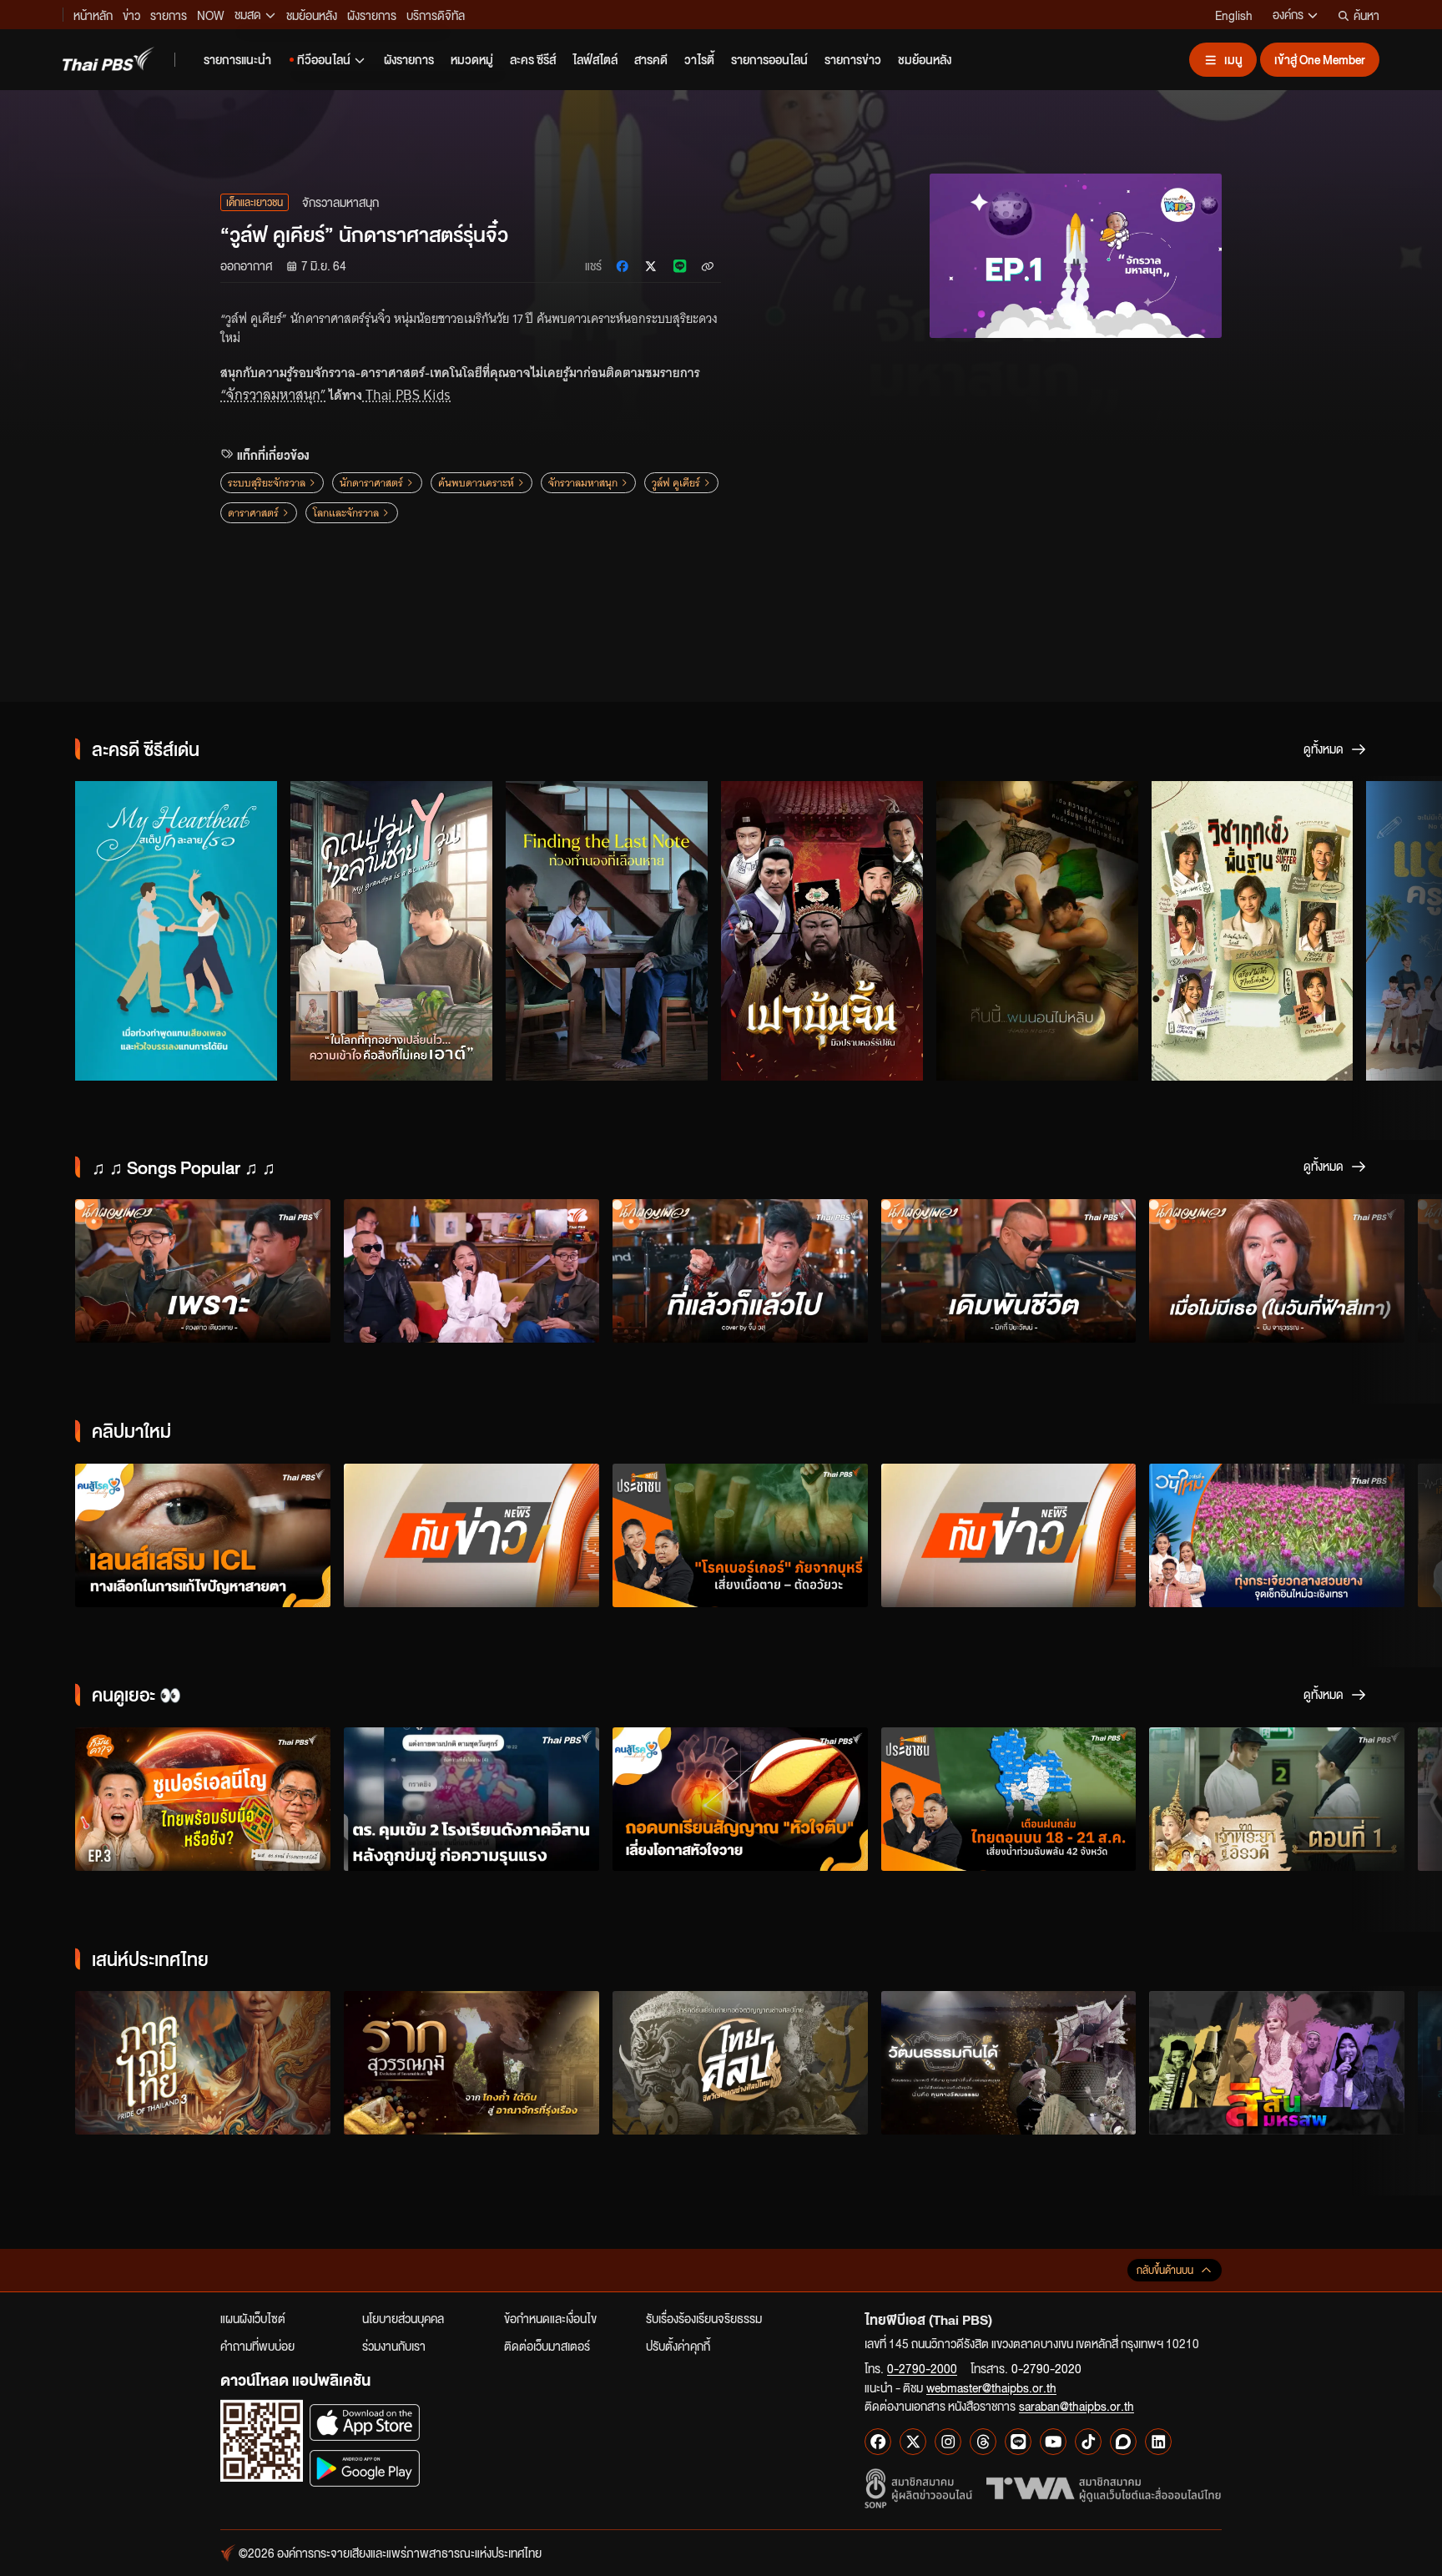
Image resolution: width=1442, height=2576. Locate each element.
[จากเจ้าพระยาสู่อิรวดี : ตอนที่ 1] (1277, 1799)
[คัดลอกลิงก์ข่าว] (708, 266)
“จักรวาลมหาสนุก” (273, 395)
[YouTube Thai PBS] (1053, 2442)
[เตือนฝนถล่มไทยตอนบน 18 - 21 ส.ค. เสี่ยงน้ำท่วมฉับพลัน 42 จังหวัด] (1009, 1799)
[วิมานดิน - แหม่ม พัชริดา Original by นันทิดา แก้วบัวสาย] (471, 1271)
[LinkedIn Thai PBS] (1158, 2442)
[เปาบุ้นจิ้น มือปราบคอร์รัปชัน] (822, 930)
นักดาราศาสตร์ (371, 483)
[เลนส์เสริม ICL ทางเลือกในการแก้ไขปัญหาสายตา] (203, 1535)
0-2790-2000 (922, 2368)
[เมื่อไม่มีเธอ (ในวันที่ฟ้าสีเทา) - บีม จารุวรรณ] (1277, 1271)
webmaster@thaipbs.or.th (991, 2387)
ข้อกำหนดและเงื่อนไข (550, 2318)
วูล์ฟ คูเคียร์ (676, 483)
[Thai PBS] (108, 59)
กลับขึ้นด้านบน (1165, 2270)
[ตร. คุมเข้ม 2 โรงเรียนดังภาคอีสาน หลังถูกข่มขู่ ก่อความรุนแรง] (471, 1799)
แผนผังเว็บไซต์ (253, 2318)
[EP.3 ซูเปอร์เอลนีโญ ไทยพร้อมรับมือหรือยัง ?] (203, 1799)
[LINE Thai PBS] (1018, 2442)
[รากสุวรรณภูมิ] (471, 2063)
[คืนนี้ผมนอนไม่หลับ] (1037, 930)
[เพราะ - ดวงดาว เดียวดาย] (203, 1271)
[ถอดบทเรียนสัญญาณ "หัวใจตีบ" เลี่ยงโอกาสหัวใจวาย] (740, 1799)
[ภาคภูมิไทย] (203, 2063)
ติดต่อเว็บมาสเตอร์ (547, 2346)
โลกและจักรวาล (346, 513)
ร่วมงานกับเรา (394, 2346)
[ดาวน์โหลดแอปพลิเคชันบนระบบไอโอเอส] (365, 2422)
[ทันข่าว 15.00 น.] (471, 1535)
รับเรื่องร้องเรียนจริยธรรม (704, 2318)
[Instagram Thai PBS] (948, 2442)
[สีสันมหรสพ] (1277, 2063)
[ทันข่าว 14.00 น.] (1009, 1535)
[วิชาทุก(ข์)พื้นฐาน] (1253, 930)
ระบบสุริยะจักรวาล (267, 483)
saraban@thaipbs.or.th (1076, 2406)
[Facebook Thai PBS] (878, 2442)
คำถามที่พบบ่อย (257, 2346)
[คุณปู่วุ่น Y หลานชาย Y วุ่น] (391, 930)
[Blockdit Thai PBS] (1123, 2442)
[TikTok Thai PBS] (1088, 2442)
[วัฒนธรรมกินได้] (1009, 2063)
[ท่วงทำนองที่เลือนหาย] (607, 930)
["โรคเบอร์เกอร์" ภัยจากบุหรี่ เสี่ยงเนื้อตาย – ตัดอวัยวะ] (740, 1535)
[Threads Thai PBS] (983, 2442)
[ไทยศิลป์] (740, 2063)
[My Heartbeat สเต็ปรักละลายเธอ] (176, 930)
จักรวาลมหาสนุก (583, 483)
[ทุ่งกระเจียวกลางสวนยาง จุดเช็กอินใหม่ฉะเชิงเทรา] (1277, 1535)
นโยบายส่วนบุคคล (403, 2318)
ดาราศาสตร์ (253, 513)
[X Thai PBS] (913, 2442)
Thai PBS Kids (406, 395)
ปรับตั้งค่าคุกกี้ (678, 2346)
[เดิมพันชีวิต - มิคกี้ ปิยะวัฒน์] (1009, 1271)
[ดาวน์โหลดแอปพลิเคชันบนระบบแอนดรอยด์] (365, 2468)
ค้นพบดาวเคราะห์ (476, 483)
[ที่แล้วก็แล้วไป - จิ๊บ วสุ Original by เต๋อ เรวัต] (740, 1271)
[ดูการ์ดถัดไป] (1409, 931)
